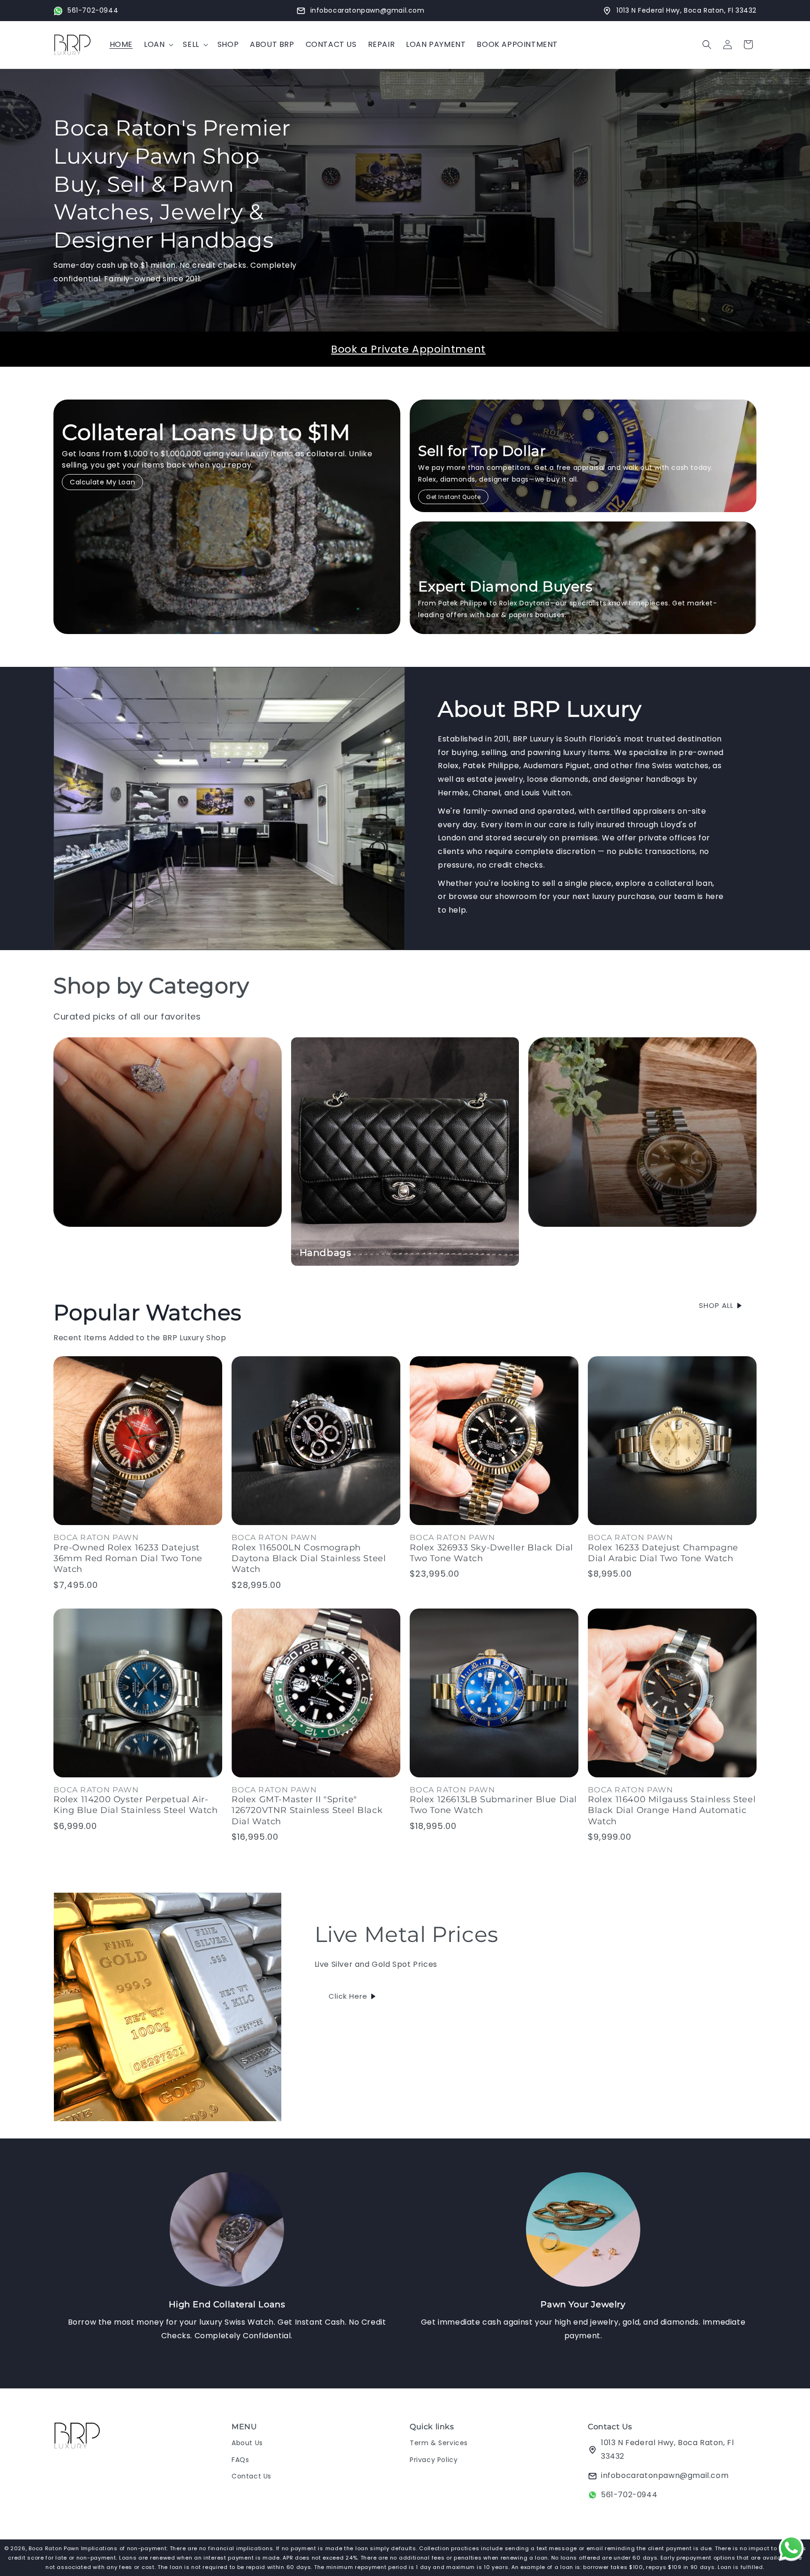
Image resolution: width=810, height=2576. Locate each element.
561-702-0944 (629, 2495)
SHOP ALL (716, 1305)
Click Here (348, 1996)
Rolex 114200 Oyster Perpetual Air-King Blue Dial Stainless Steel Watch (136, 1805)
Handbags (326, 1253)
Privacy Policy (434, 2460)
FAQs (240, 2460)
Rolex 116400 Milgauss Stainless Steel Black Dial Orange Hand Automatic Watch (672, 1810)
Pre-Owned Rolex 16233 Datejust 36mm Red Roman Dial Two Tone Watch (128, 1559)
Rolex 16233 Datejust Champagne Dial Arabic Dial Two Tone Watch (663, 1553)
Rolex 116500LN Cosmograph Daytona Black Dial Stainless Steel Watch (309, 1559)
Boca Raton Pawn (55, 2548)
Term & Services (439, 2443)
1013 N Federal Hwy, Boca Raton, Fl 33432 (667, 2450)
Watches (558, 1253)
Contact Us (251, 2476)
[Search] (707, 45)
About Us (247, 2443)
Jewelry (81, 1253)
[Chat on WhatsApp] (791, 2550)
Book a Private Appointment (408, 349)
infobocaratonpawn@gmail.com (665, 2475)
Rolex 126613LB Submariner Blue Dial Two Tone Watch (493, 1805)
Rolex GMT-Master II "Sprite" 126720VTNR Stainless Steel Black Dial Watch (307, 1810)
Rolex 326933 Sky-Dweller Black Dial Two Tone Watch (491, 1553)
